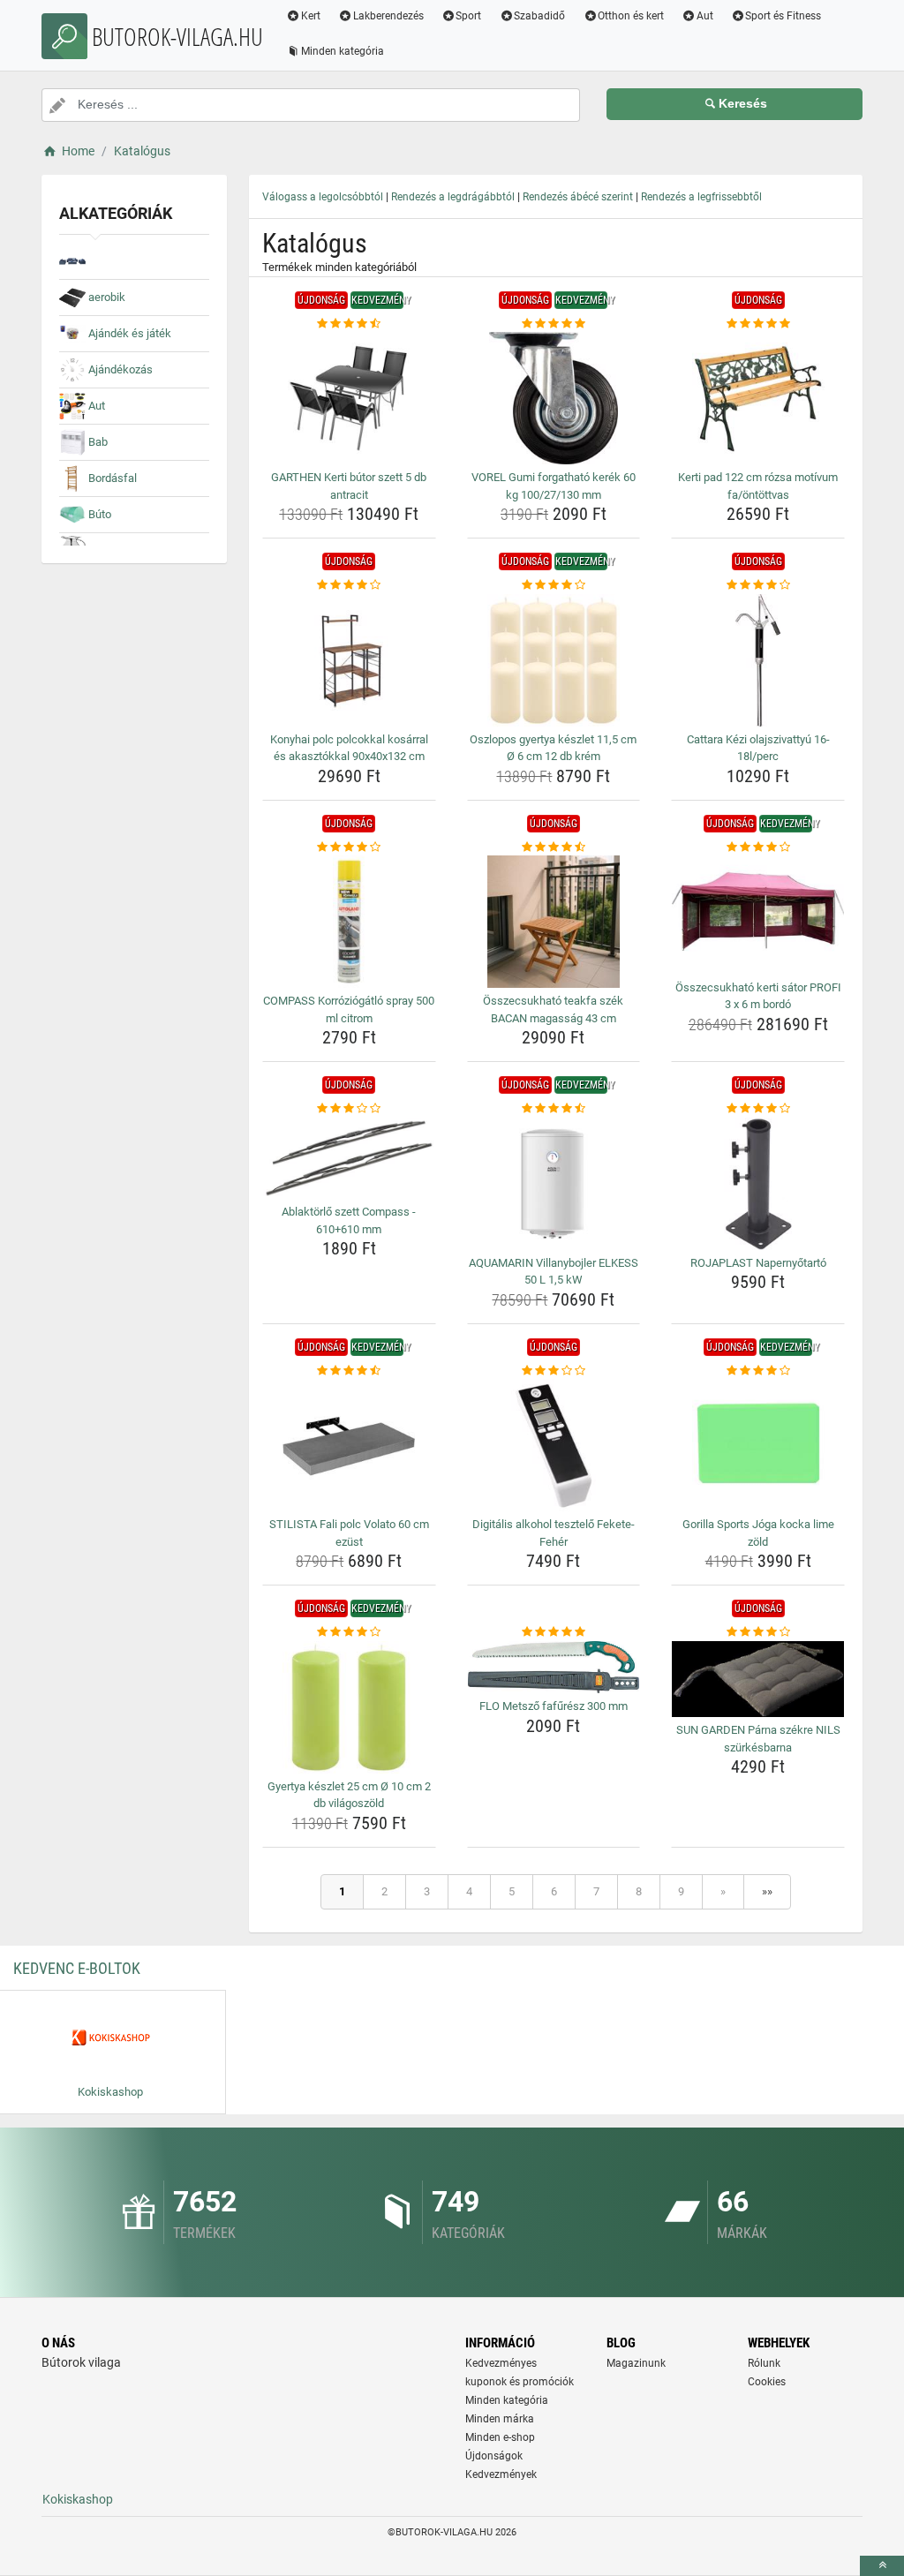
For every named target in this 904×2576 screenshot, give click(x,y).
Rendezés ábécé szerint (578, 197)
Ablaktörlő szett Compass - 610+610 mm (349, 1220)
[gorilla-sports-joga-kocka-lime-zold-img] (758, 1445)
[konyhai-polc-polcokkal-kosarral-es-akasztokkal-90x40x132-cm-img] (349, 660)
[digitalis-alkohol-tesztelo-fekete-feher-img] (554, 1445)
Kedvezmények (501, 2474)
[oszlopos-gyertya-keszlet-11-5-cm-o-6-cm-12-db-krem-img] (554, 660)
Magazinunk (636, 2363)
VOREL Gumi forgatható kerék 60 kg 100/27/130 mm (554, 486)
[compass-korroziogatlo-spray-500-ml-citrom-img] (349, 922)
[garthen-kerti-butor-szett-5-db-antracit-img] (349, 398)
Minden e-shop (500, 2437)
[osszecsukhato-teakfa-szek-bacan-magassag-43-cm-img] (554, 922)
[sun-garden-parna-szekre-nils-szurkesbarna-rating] (758, 1632)
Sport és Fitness (783, 16)
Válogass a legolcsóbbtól (323, 197)
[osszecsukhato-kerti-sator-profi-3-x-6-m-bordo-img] (758, 915)
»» (767, 1891)
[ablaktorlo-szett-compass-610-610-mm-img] (349, 1159)
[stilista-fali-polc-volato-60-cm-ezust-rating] (349, 1371)
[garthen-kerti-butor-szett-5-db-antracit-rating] (349, 324)
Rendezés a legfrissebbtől (701, 197)
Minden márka (500, 2419)
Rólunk (764, 2363)
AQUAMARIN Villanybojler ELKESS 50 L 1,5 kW (554, 1272)
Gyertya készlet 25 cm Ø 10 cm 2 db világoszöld (349, 1795)
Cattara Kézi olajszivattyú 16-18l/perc (758, 748)
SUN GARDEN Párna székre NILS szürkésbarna (758, 1739)
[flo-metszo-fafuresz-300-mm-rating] (554, 1632)
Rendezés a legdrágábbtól (453, 197)
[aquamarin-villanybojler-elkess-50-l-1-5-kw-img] (554, 1184)
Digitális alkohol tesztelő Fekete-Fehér (554, 1533)
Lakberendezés (388, 16)
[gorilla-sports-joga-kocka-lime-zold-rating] (758, 1371)
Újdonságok (494, 2456)
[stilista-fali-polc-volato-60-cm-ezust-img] (349, 1445)
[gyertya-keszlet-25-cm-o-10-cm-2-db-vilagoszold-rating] (349, 1632)
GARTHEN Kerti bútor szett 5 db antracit (349, 486)
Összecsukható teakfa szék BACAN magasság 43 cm (553, 1009)
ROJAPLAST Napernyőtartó (758, 1263)
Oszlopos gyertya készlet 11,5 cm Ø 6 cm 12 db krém (553, 748)
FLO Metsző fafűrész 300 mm (554, 1706)
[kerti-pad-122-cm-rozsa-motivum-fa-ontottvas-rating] (758, 324)
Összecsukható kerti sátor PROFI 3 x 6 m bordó (758, 996)
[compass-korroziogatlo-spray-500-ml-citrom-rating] (349, 847)
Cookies (767, 2382)
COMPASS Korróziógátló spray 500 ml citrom (349, 1009)
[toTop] (882, 2566)
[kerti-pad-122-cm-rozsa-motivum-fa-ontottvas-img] (758, 398)
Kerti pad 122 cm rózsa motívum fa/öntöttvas (758, 486)
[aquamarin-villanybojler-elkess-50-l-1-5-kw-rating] (554, 1109)
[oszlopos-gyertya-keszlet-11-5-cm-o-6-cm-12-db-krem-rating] (554, 585)
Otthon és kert (631, 16)
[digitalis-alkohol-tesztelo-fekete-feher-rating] (554, 1371)
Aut (705, 16)
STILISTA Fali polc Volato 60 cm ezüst (349, 1533)
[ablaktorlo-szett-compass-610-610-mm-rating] (349, 1109)
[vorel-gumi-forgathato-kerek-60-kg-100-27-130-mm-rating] (554, 324)
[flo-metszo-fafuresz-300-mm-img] (554, 1668)
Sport (468, 16)
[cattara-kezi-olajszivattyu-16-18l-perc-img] (758, 660)
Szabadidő (539, 16)
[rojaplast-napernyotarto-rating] (758, 1109)
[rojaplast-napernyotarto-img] (758, 1184)
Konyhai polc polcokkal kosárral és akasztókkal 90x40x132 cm (349, 748)
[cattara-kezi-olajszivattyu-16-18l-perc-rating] (758, 585)
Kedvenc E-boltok (77, 1968)
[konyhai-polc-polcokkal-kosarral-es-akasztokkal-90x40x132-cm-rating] (349, 585)
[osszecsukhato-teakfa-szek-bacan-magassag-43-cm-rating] (554, 847)
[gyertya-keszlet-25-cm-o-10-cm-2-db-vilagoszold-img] (349, 1707)
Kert (311, 16)
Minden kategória (343, 51)
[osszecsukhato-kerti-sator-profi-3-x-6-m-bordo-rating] (758, 847)
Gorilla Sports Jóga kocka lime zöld (758, 1533)
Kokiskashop (78, 2499)
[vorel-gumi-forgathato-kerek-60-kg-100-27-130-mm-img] (554, 398)
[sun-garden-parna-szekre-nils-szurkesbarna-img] (758, 1680)
